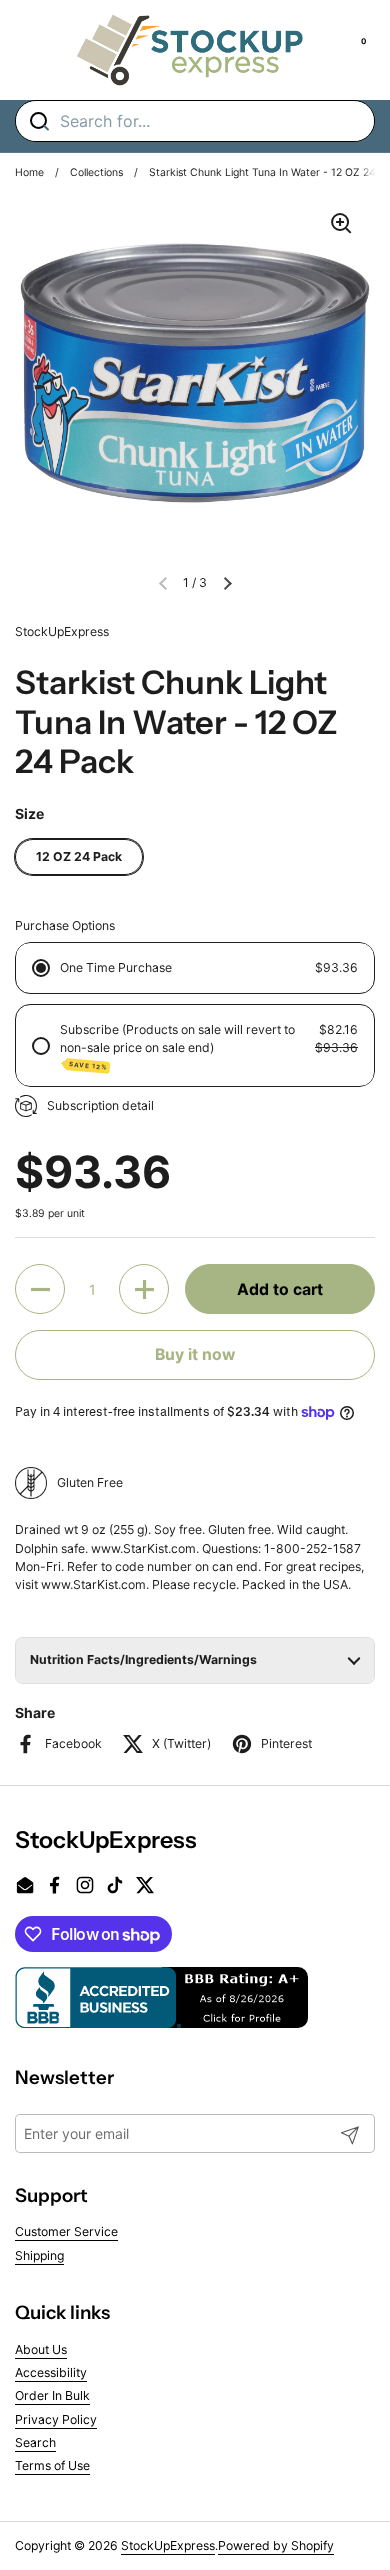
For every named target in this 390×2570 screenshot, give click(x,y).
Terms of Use (52, 2465)
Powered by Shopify (276, 2545)
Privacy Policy (56, 2419)
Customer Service (66, 2231)
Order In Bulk (52, 2395)
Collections (96, 172)
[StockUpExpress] (190, 50)
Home (29, 172)
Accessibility (51, 2372)
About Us (41, 2349)
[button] (227, 583)
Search (35, 2442)
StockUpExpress (168, 2545)
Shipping (39, 2255)
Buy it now (195, 1354)
